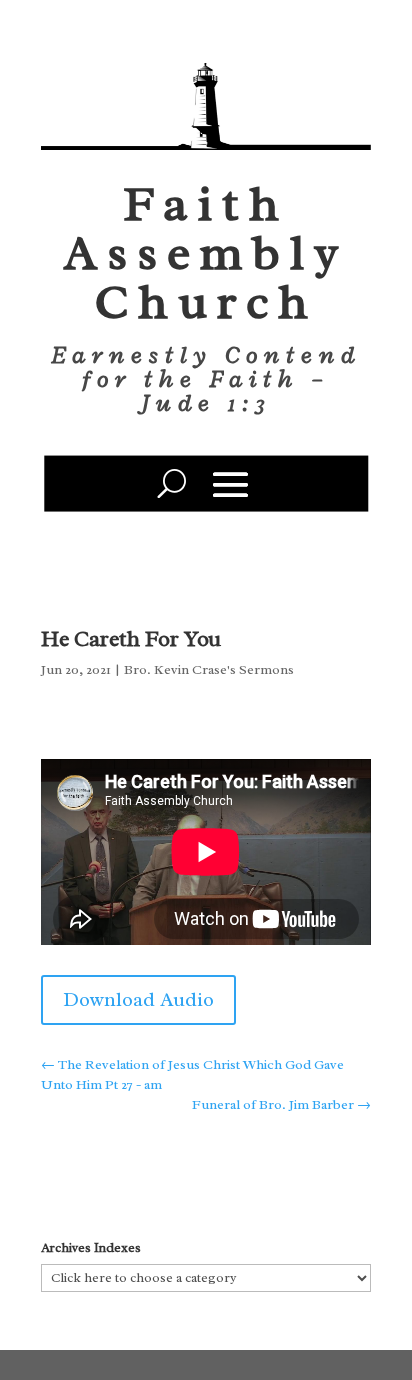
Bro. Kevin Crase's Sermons (209, 669)
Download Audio (138, 999)
